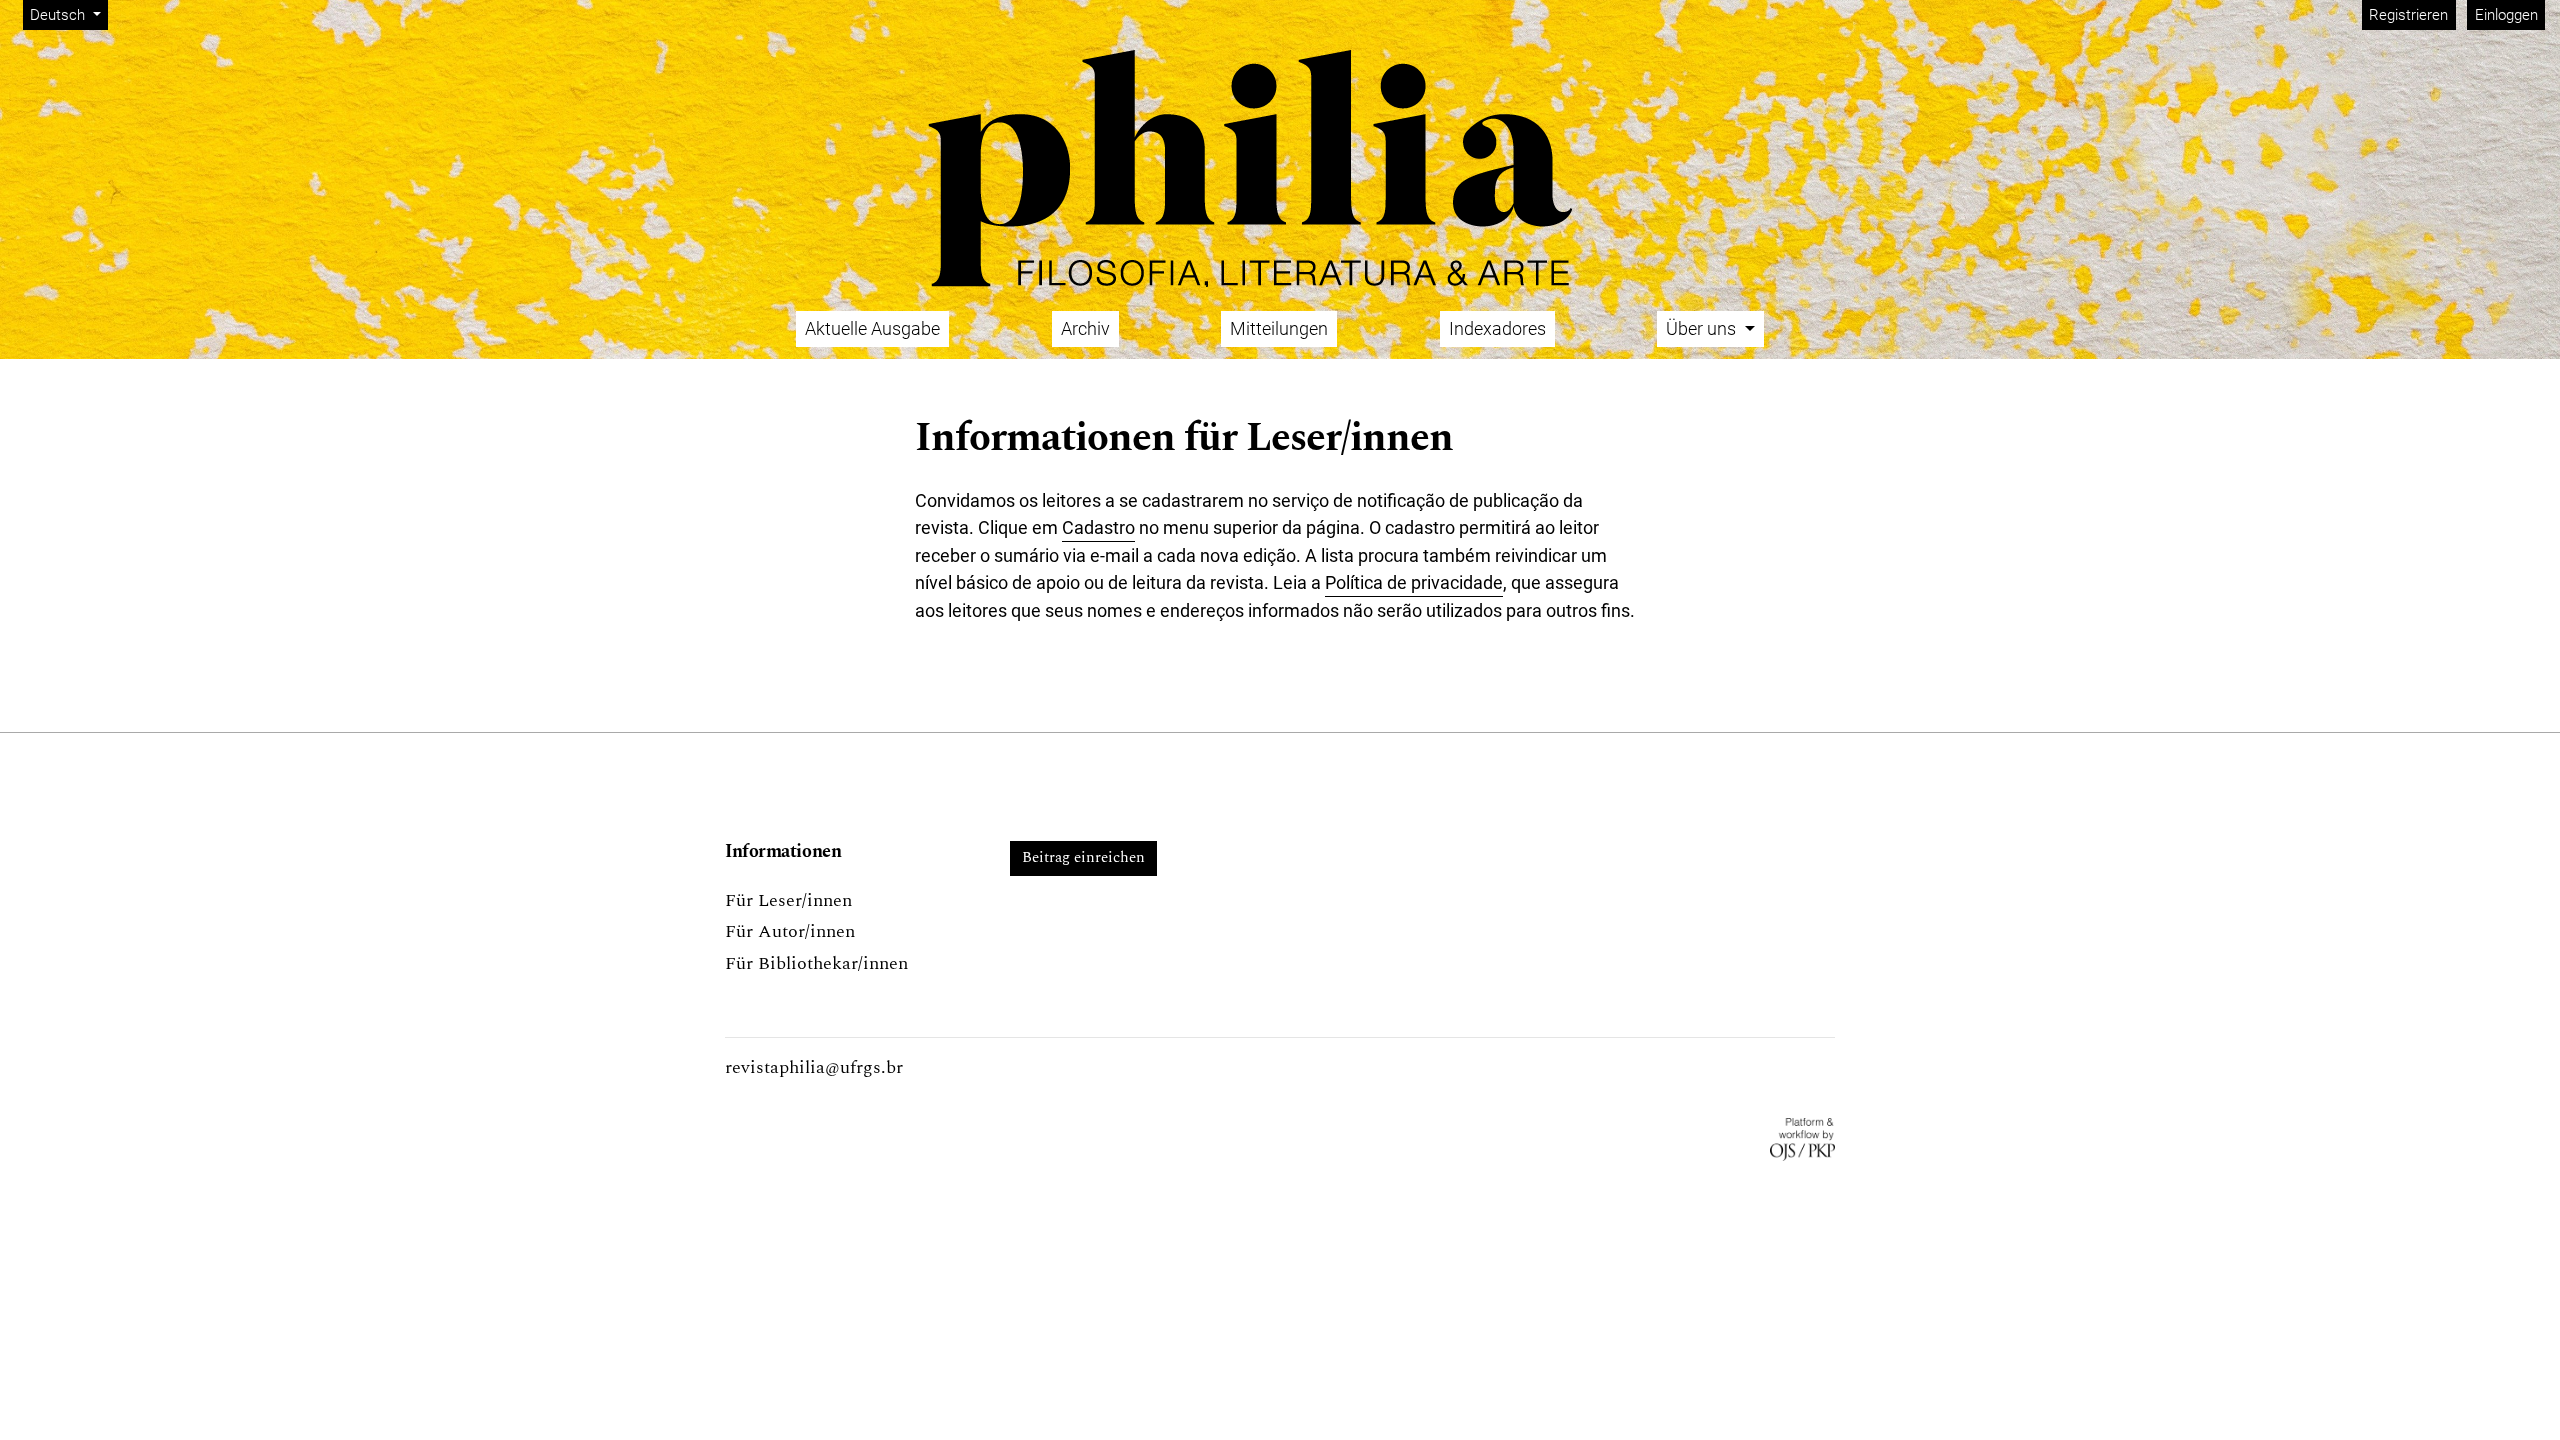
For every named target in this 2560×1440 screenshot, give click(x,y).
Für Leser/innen (788, 900)
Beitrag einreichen (1083, 857)
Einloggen (2506, 15)
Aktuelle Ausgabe (872, 328)
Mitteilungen (1279, 328)
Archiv (1085, 328)
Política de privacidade (1414, 582)
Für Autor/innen (790, 931)
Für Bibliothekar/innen (816, 963)
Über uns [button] (1703, 328)
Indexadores (1497, 328)
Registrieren (2408, 15)
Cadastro (1098, 527)
